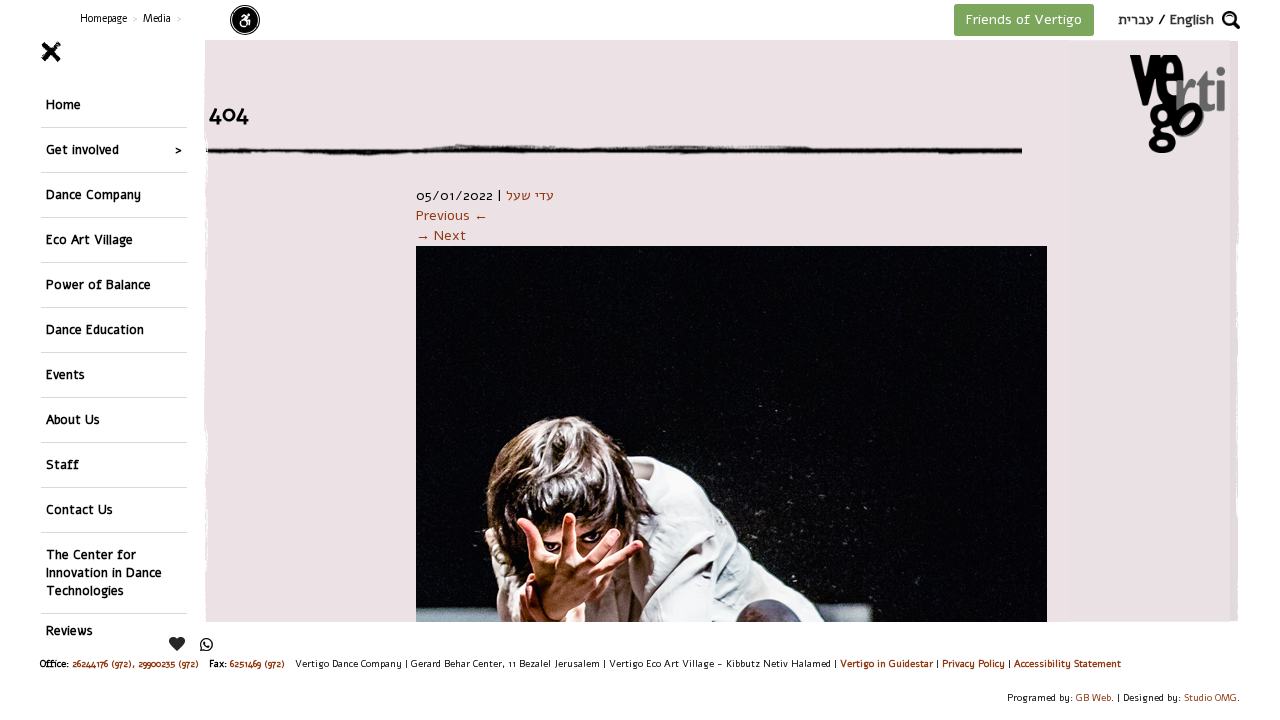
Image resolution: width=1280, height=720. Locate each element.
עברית (1136, 19)
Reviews (69, 630)
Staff (62, 464)
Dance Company (93, 194)
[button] (1231, 20)
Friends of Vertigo (1024, 19)
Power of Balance (98, 284)
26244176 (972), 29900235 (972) (135, 663)
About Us (73, 419)
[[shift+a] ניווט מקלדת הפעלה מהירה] (245, 20)
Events (65, 374)
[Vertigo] (1177, 103)
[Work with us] (178, 644)
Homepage (103, 18)
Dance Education (95, 329)
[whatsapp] (206, 644)
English (1192, 19)
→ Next (441, 235)
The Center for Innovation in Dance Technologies (104, 572)
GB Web (1093, 697)
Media (157, 18)
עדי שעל (530, 195)
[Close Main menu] (114, 52)
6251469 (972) (257, 663)
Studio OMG (1210, 697)
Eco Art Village (89, 239)
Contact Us (79, 509)
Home (63, 104)
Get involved (82, 149)
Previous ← (452, 215)
